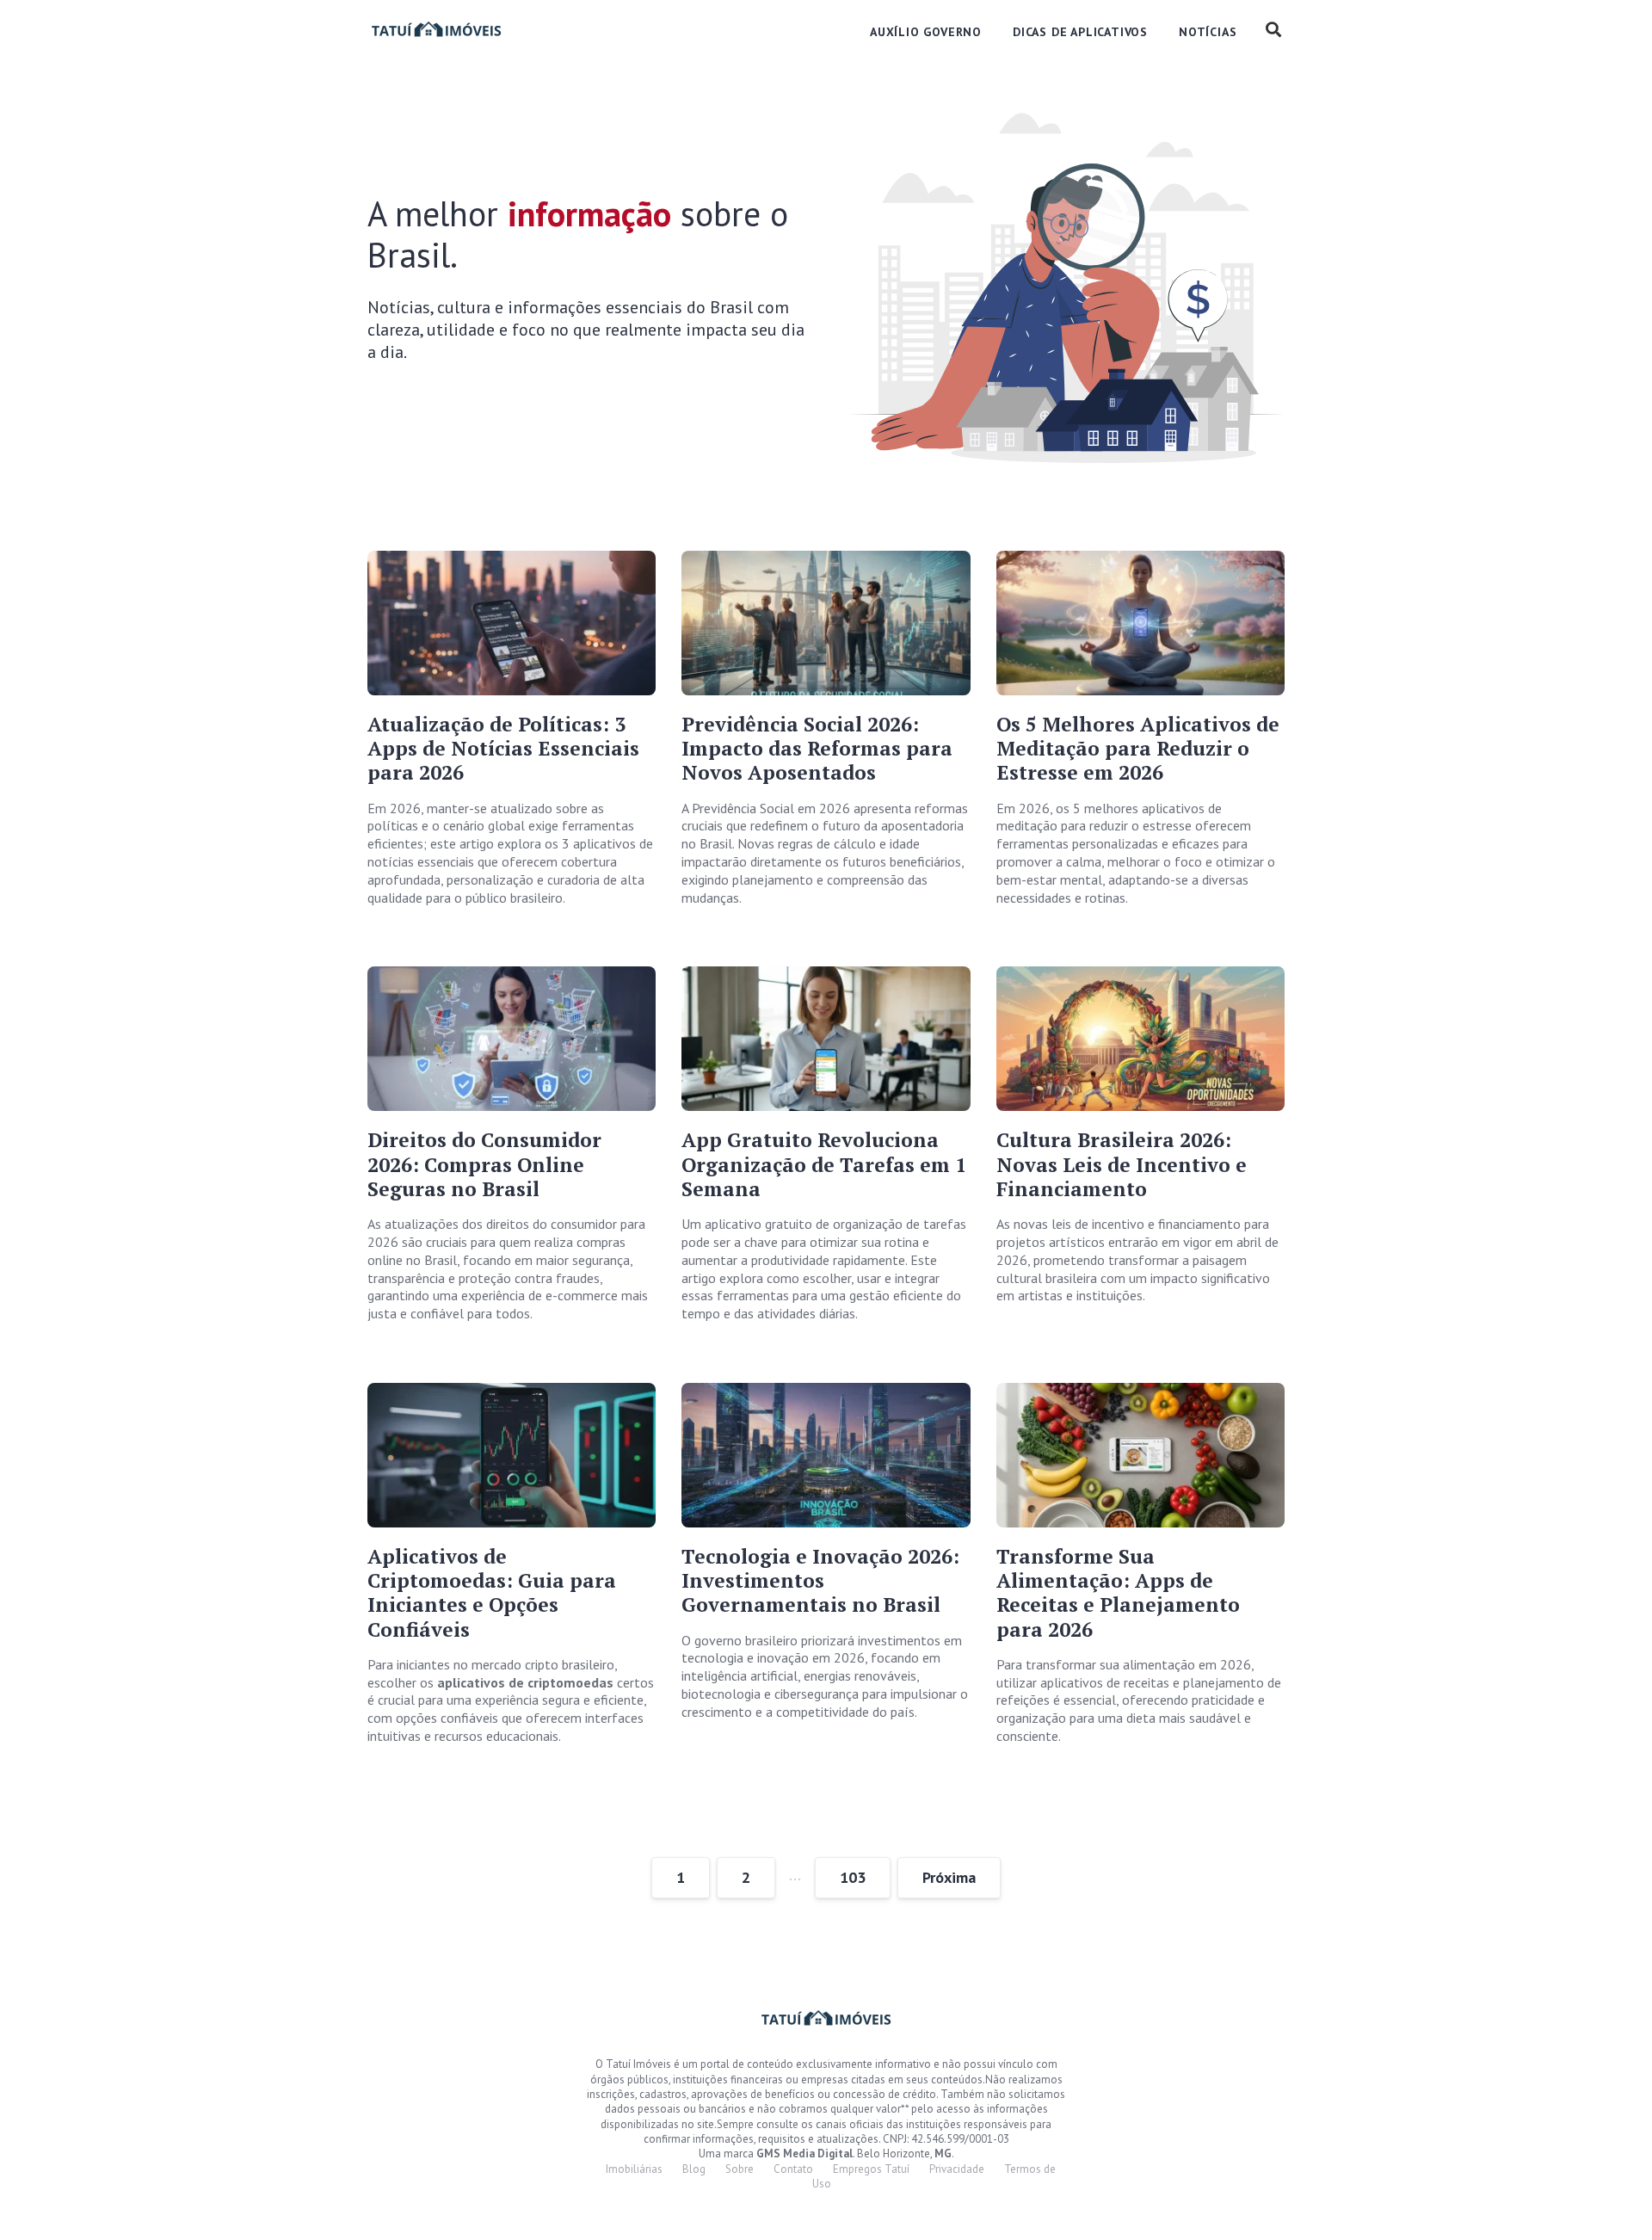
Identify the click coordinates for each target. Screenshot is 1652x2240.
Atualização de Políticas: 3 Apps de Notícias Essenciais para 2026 (503, 749)
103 (853, 1877)
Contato (793, 2169)
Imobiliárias (634, 2169)
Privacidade (957, 2169)
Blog (694, 2169)
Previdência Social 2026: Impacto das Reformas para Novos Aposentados (817, 749)
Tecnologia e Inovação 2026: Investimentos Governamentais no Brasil (820, 1581)
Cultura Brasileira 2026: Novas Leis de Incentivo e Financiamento (1122, 1164)
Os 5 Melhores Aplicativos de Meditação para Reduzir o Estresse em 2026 (1138, 749)
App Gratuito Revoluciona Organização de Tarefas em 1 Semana (824, 1164)
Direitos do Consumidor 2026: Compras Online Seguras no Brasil (484, 1164)
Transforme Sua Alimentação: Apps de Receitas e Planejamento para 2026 (1118, 1593)
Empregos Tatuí (871, 2169)
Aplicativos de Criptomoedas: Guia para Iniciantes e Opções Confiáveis (492, 1593)
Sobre (740, 2169)
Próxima (949, 1877)
